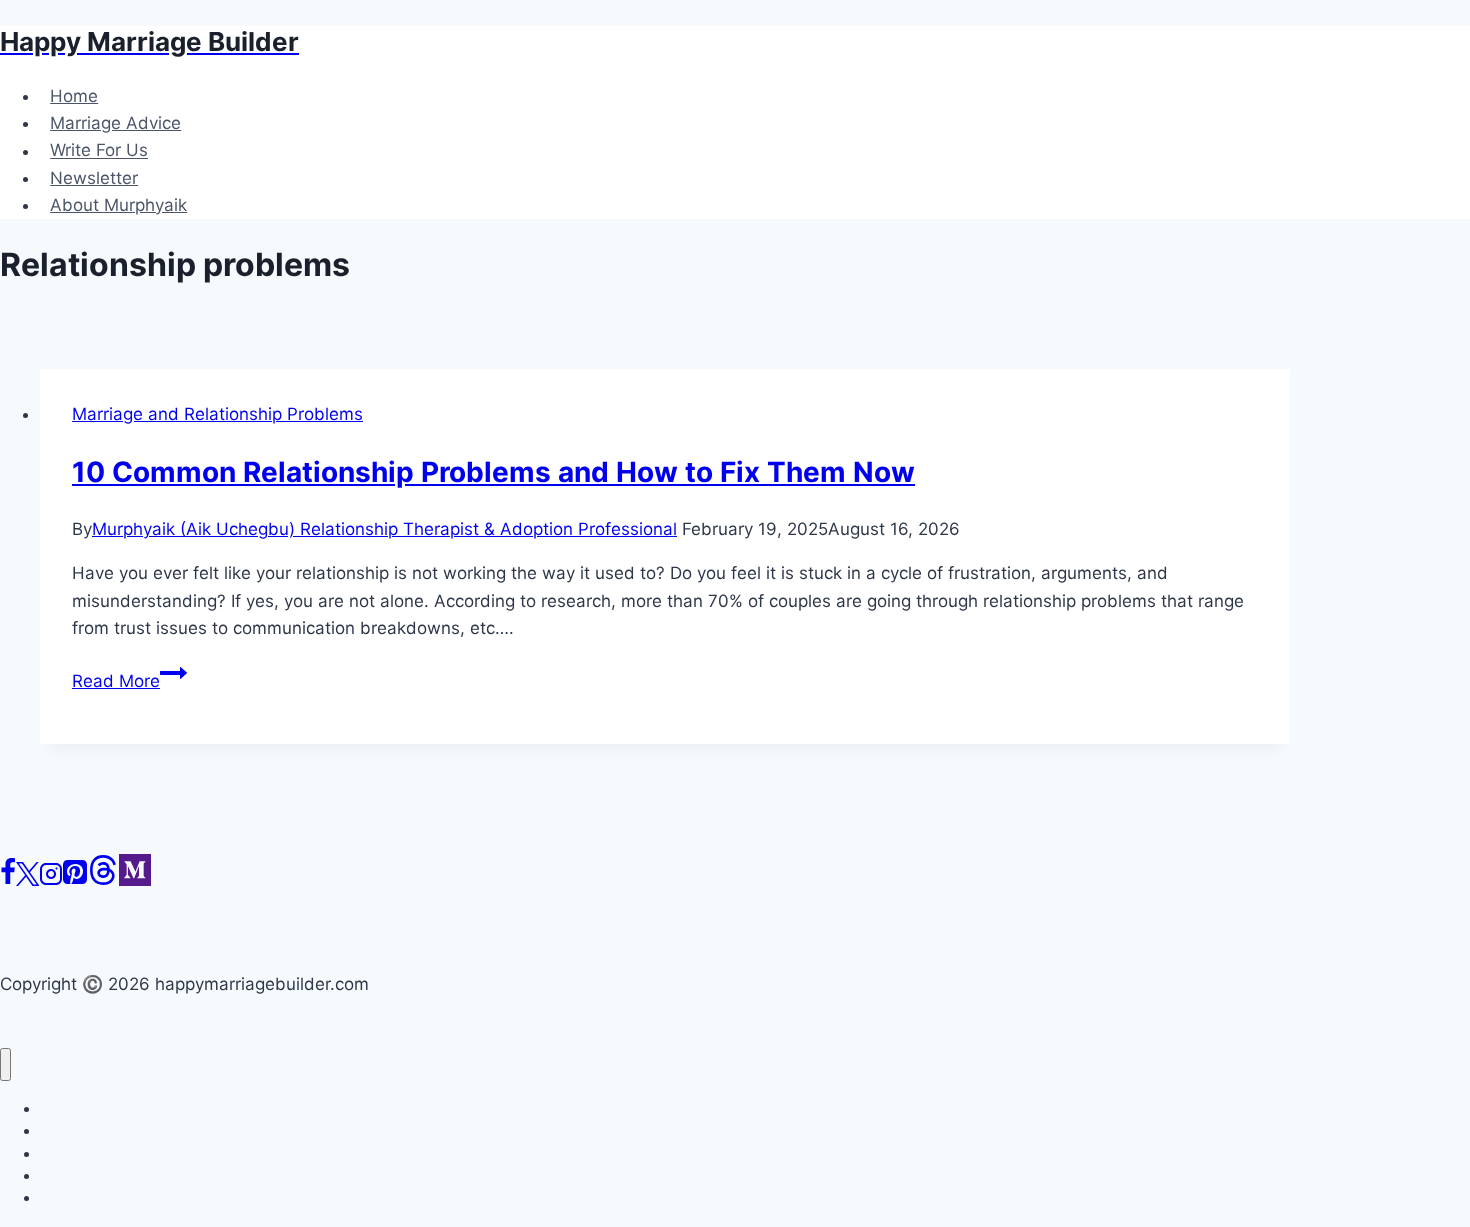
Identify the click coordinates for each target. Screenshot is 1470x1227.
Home (74, 96)
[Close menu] (5, 1064)
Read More (129, 681)
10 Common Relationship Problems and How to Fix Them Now (493, 472)
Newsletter (94, 178)
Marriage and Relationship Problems (217, 414)
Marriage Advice (115, 123)
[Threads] (103, 880)
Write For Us (99, 151)
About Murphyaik (118, 205)
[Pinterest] (75, 880)
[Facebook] (8, 880)
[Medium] (135, 880)
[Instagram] (51, 880)
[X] (27, 880)
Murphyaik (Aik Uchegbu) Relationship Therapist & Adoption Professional (384, 529)
